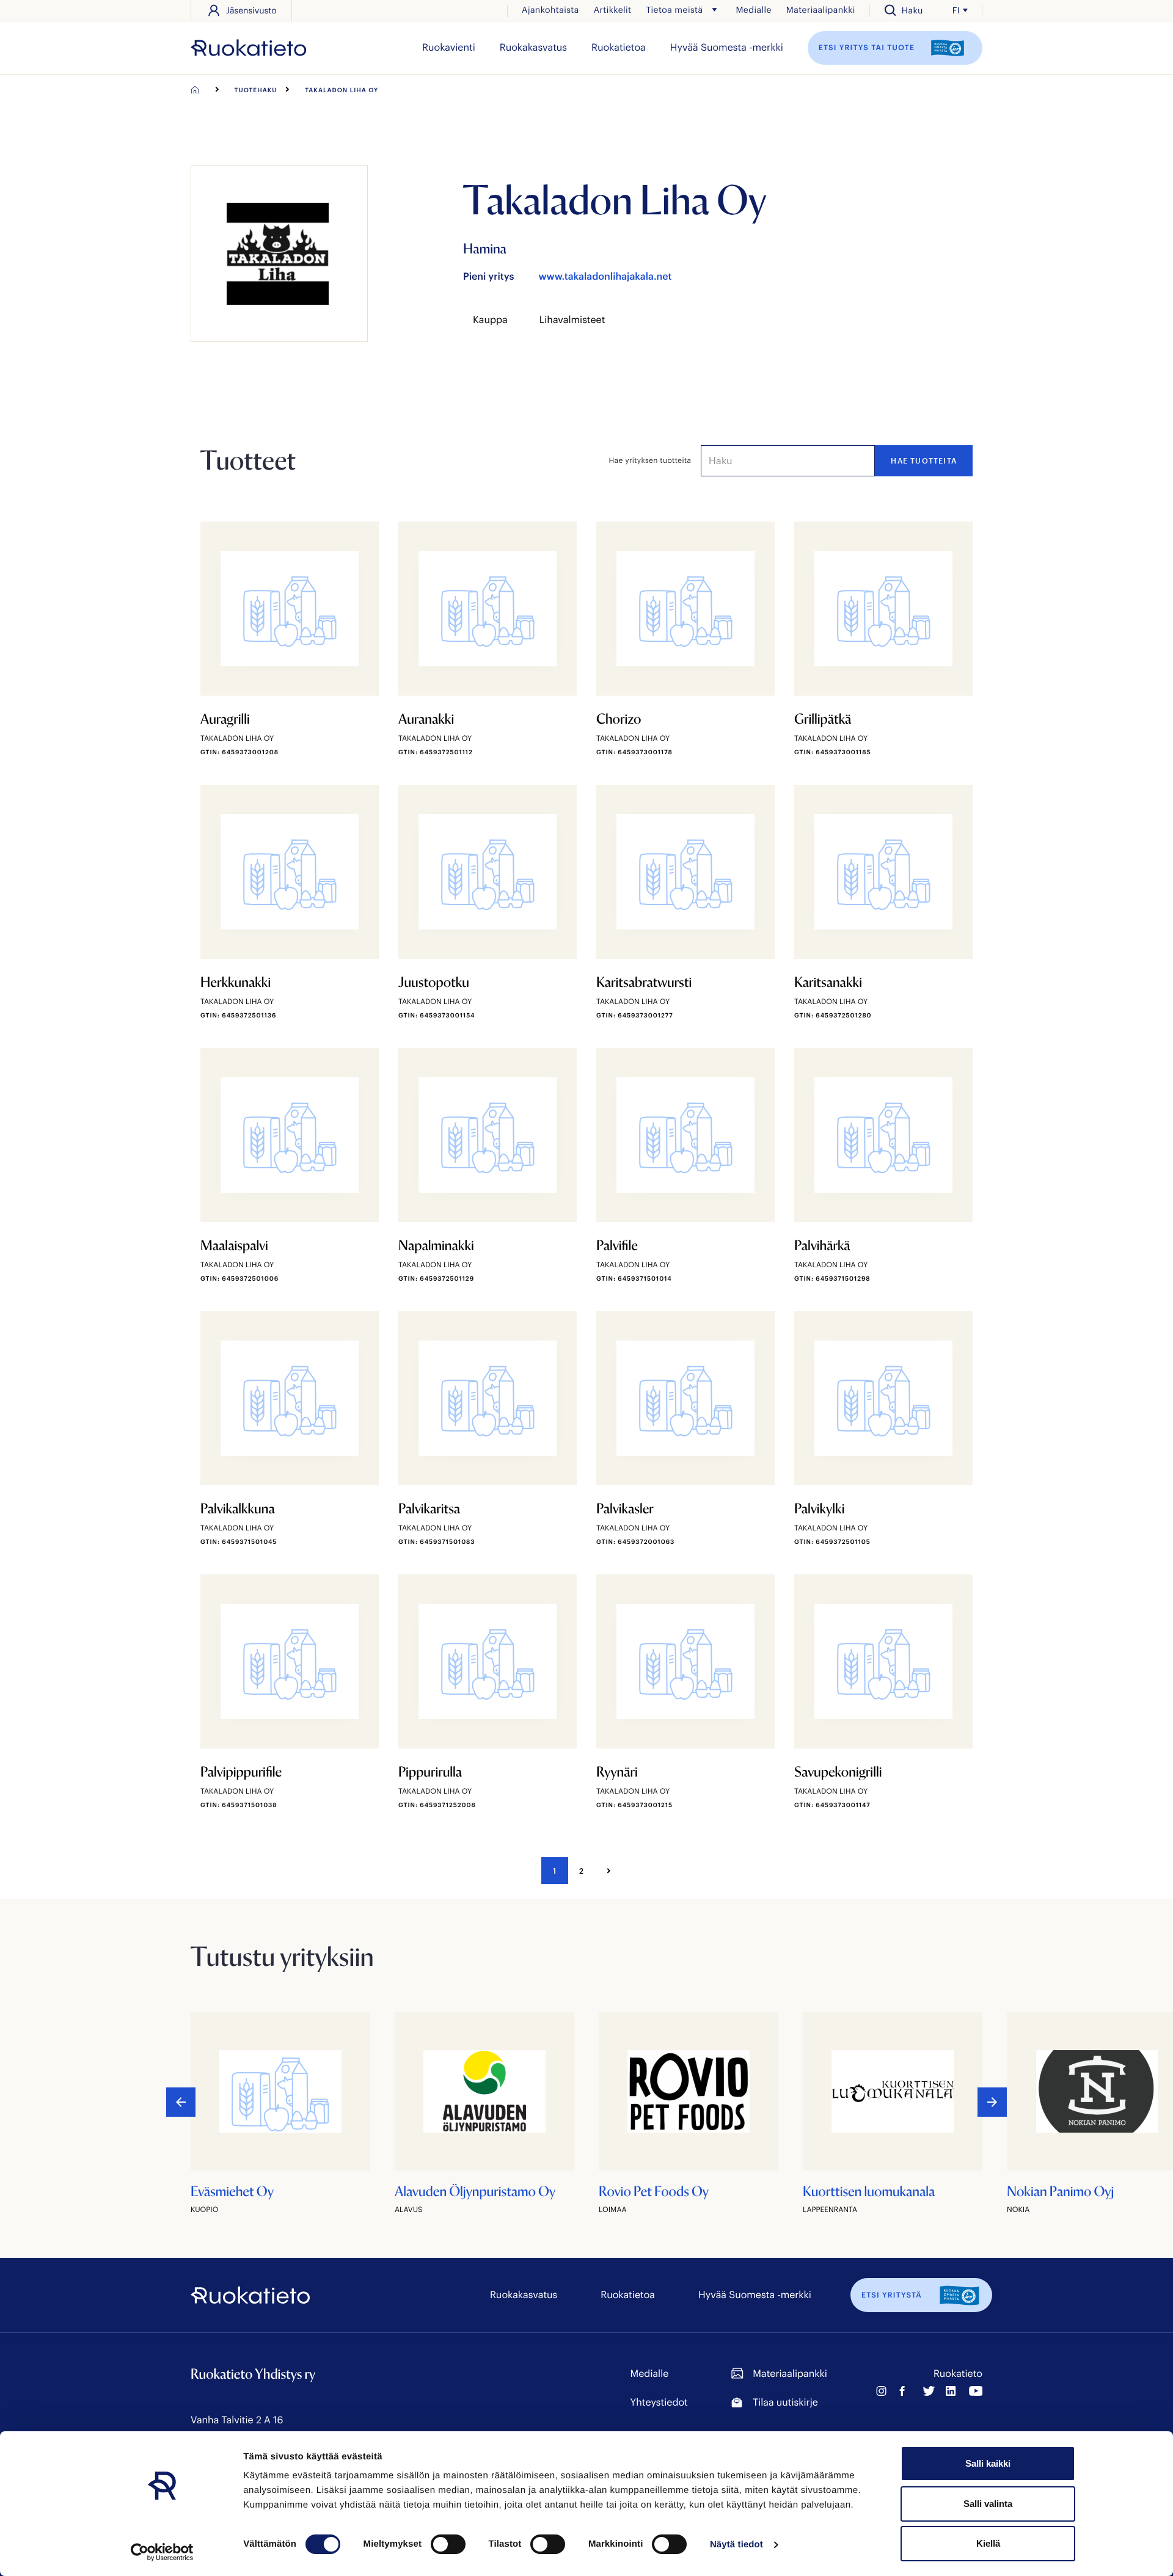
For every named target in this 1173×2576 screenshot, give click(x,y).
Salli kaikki (988, 2463)
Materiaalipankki (821, 9)
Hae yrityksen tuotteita (650, 460)
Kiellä (988, 2543)
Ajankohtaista (550, 9)
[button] (992, 2102)
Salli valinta (988, 2504)
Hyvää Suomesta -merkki (727, 47)
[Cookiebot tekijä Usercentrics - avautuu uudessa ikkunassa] (162, 2552)
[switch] (448, 2544)
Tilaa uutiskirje (785, 2402)
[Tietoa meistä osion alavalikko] (714, 10)
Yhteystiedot (659, 2402)
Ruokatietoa (619, 47)
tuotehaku (256, 90)
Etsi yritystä (892, 2295)
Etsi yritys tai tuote (868, 47)
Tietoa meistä (674, 9)
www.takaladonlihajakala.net (605, 276)
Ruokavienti (449, 47)
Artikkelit (613, 9)
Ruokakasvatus (533, 47)
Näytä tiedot (736, 2545)
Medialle (753, 9)
